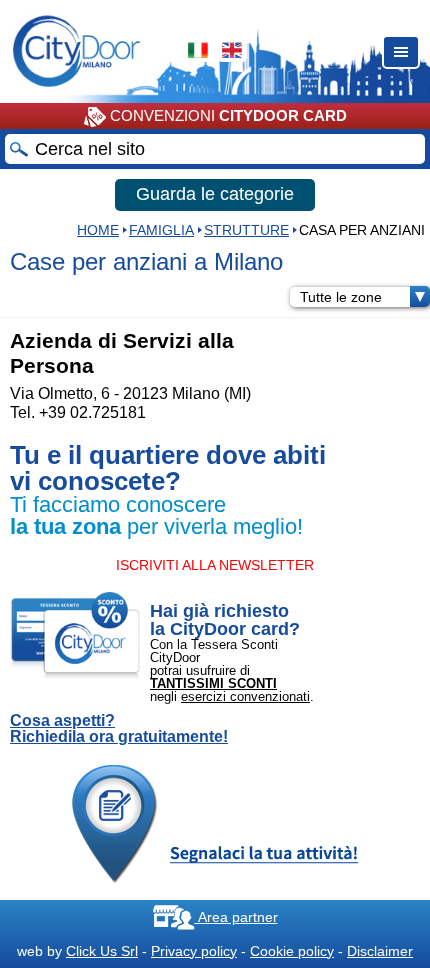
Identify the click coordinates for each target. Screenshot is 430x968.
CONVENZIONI (226, 115)
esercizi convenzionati (245, 696)
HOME (98, 230)
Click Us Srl (102, 951)
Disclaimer (380, 951)
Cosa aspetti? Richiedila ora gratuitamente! (119, 729)
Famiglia (161, 230)
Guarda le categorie (215, 194)
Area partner (236, 917)
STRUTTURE (246, 230)
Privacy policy (194, 951)
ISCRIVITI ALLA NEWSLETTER (215, 565)
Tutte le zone (341, 297)
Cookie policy (292, 951)
